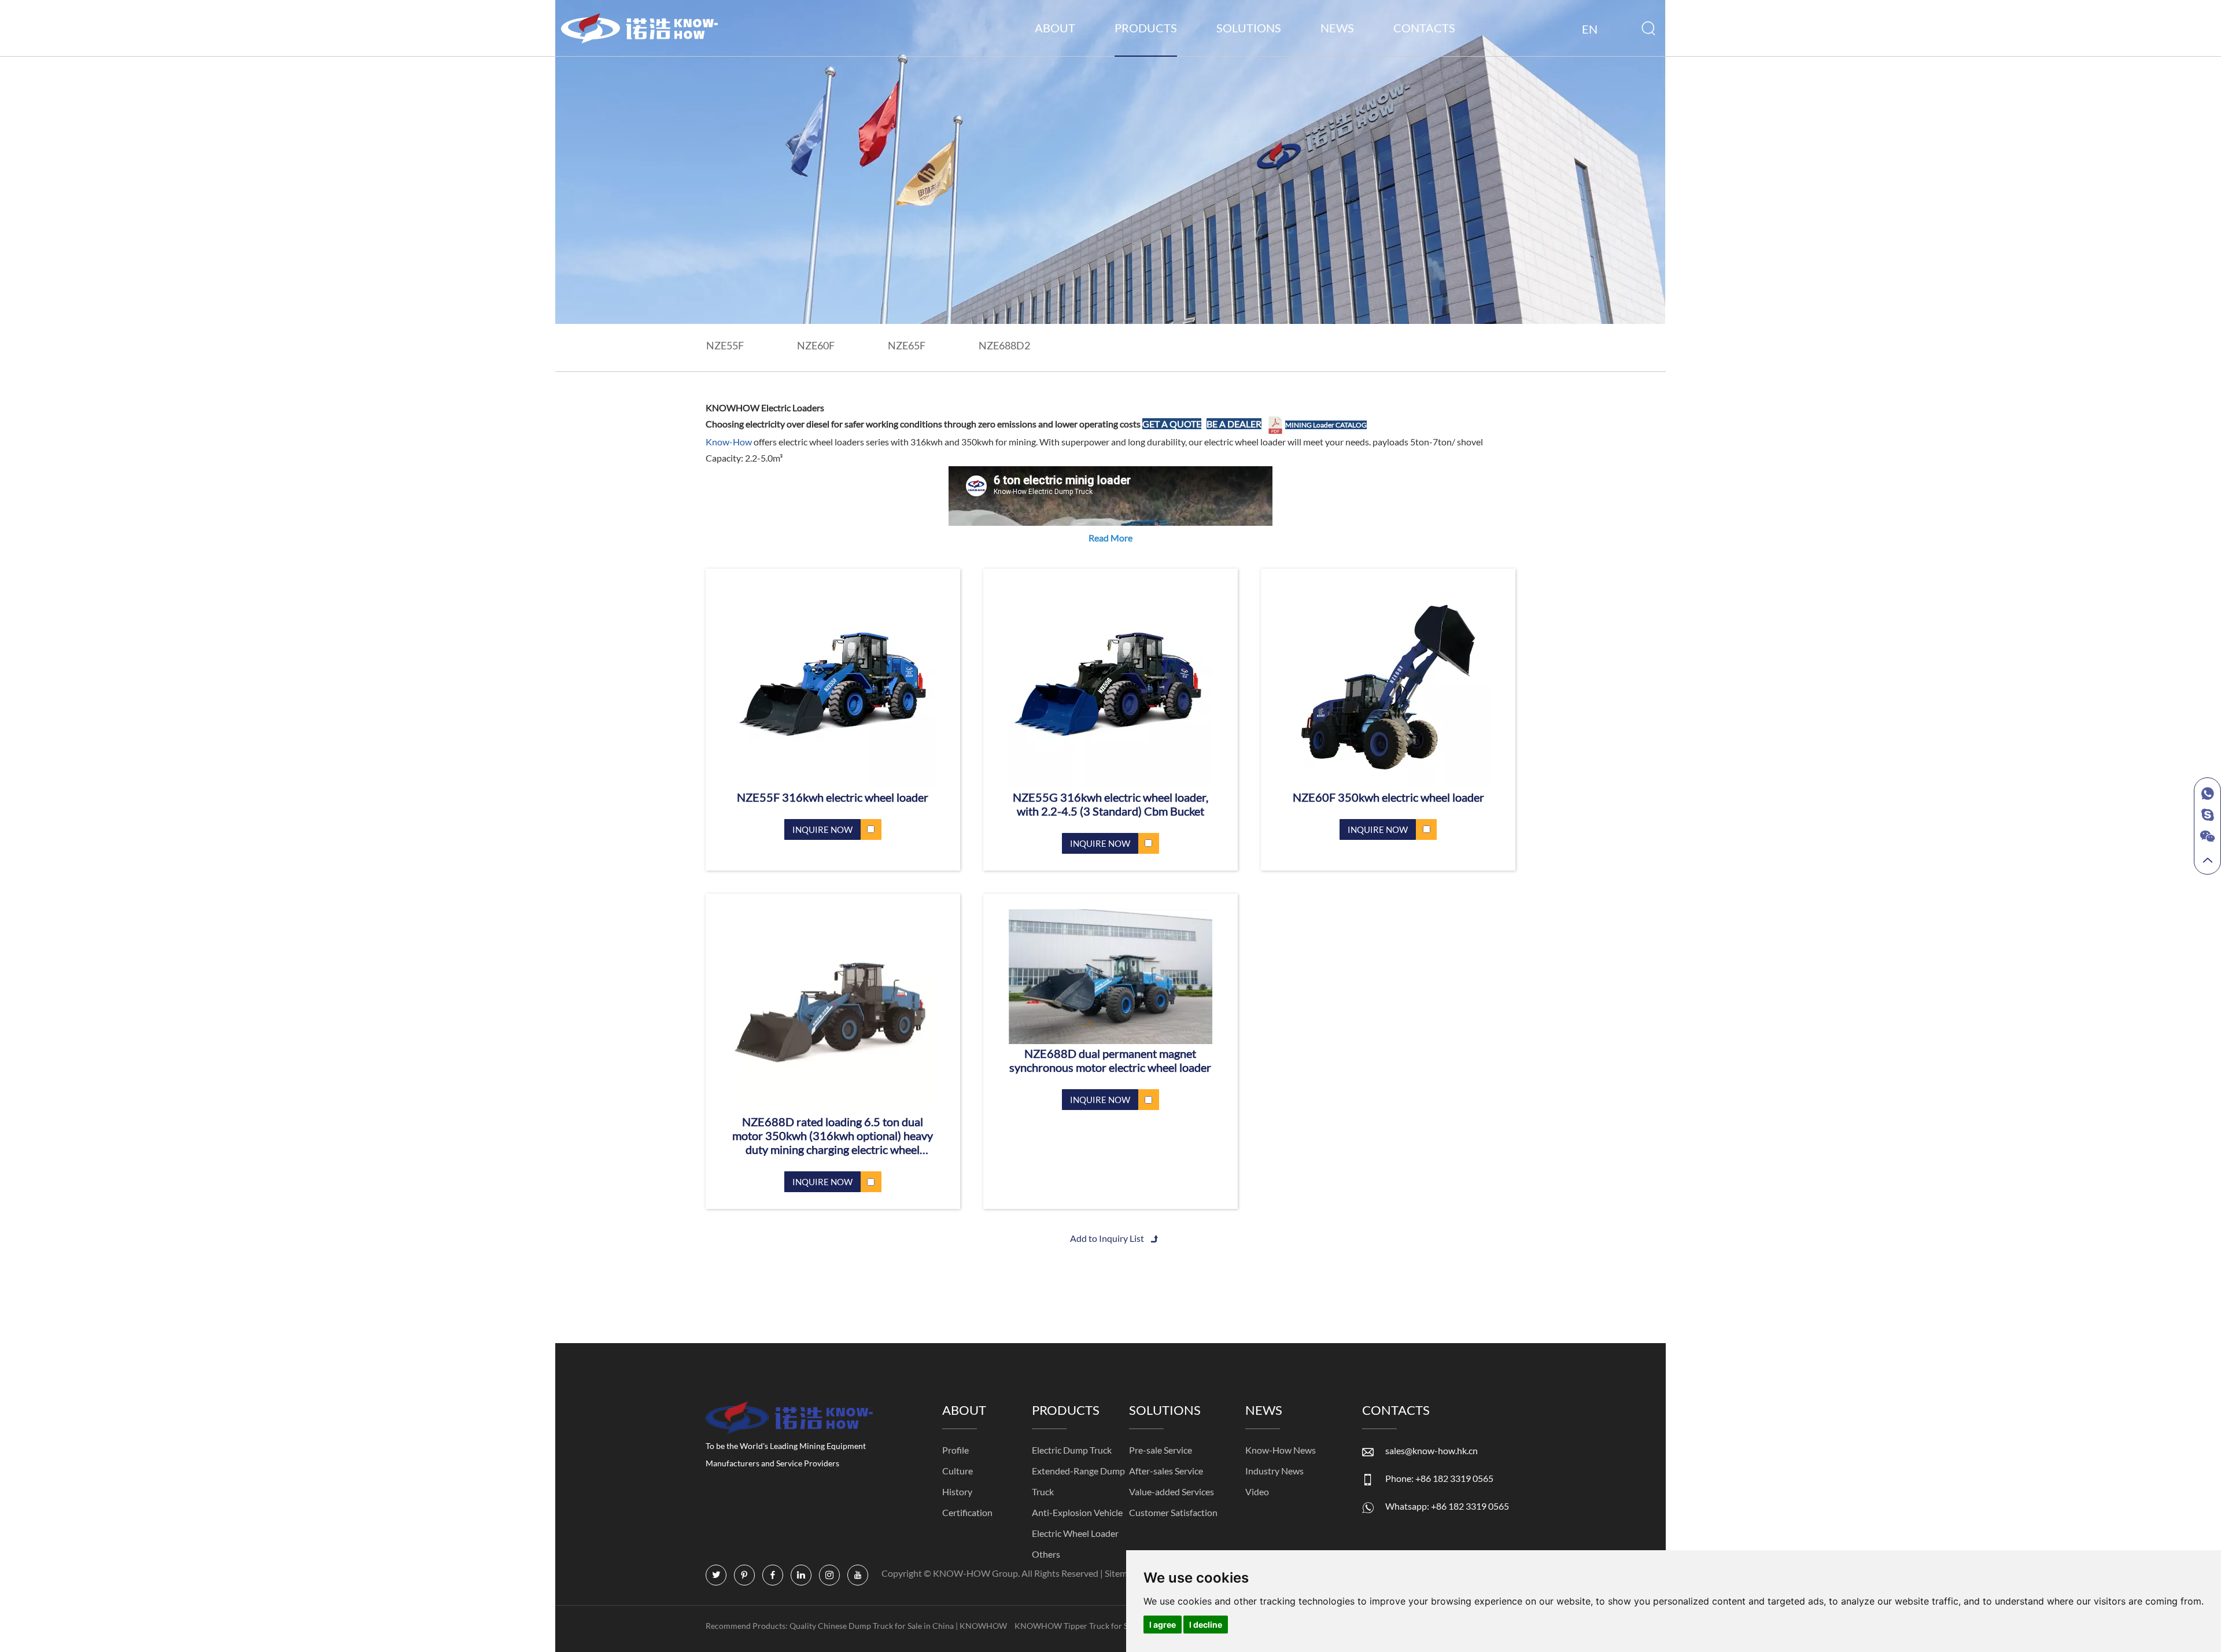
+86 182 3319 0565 (1470, 1506)
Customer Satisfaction (1173, 1512)
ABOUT (1055, 28)
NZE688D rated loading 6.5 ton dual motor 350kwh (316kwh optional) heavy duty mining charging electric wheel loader (833, 1135)
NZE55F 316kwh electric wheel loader (833, 797)
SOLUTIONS (1249, 28)
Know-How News (1281, 1450)
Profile (955, 1450)
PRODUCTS (1146, 28)
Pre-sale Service (1161, 1450)
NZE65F (907, 345)
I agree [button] (1163, 1625)
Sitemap (1122, 1573)
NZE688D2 (1004, 345)
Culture (958, 1471)
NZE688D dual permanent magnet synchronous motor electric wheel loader (1110, 1060)
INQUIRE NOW (822, 829)
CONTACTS (1424, 28)
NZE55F (725, 345)
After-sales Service (1166, 1471)
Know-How (730, 442)
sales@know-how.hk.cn (1432, 1450)
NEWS (1337, 28)
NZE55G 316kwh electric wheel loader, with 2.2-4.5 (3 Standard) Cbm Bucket (1110, 804)
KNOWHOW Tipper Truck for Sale (1077, 1626)
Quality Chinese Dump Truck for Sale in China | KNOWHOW (899, 1626)
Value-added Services (1172, 1491)
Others (1046, 1554)
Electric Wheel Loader (1075, 1533)
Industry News (1274, 1471)
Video (1257, 1491)
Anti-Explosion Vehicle (1077, 1512)
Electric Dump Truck (1072, 1450)
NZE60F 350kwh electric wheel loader (1388, 797)
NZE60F (816, 345)
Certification (967, 1512)
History (957, 1491)
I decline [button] (1206, 1625)
